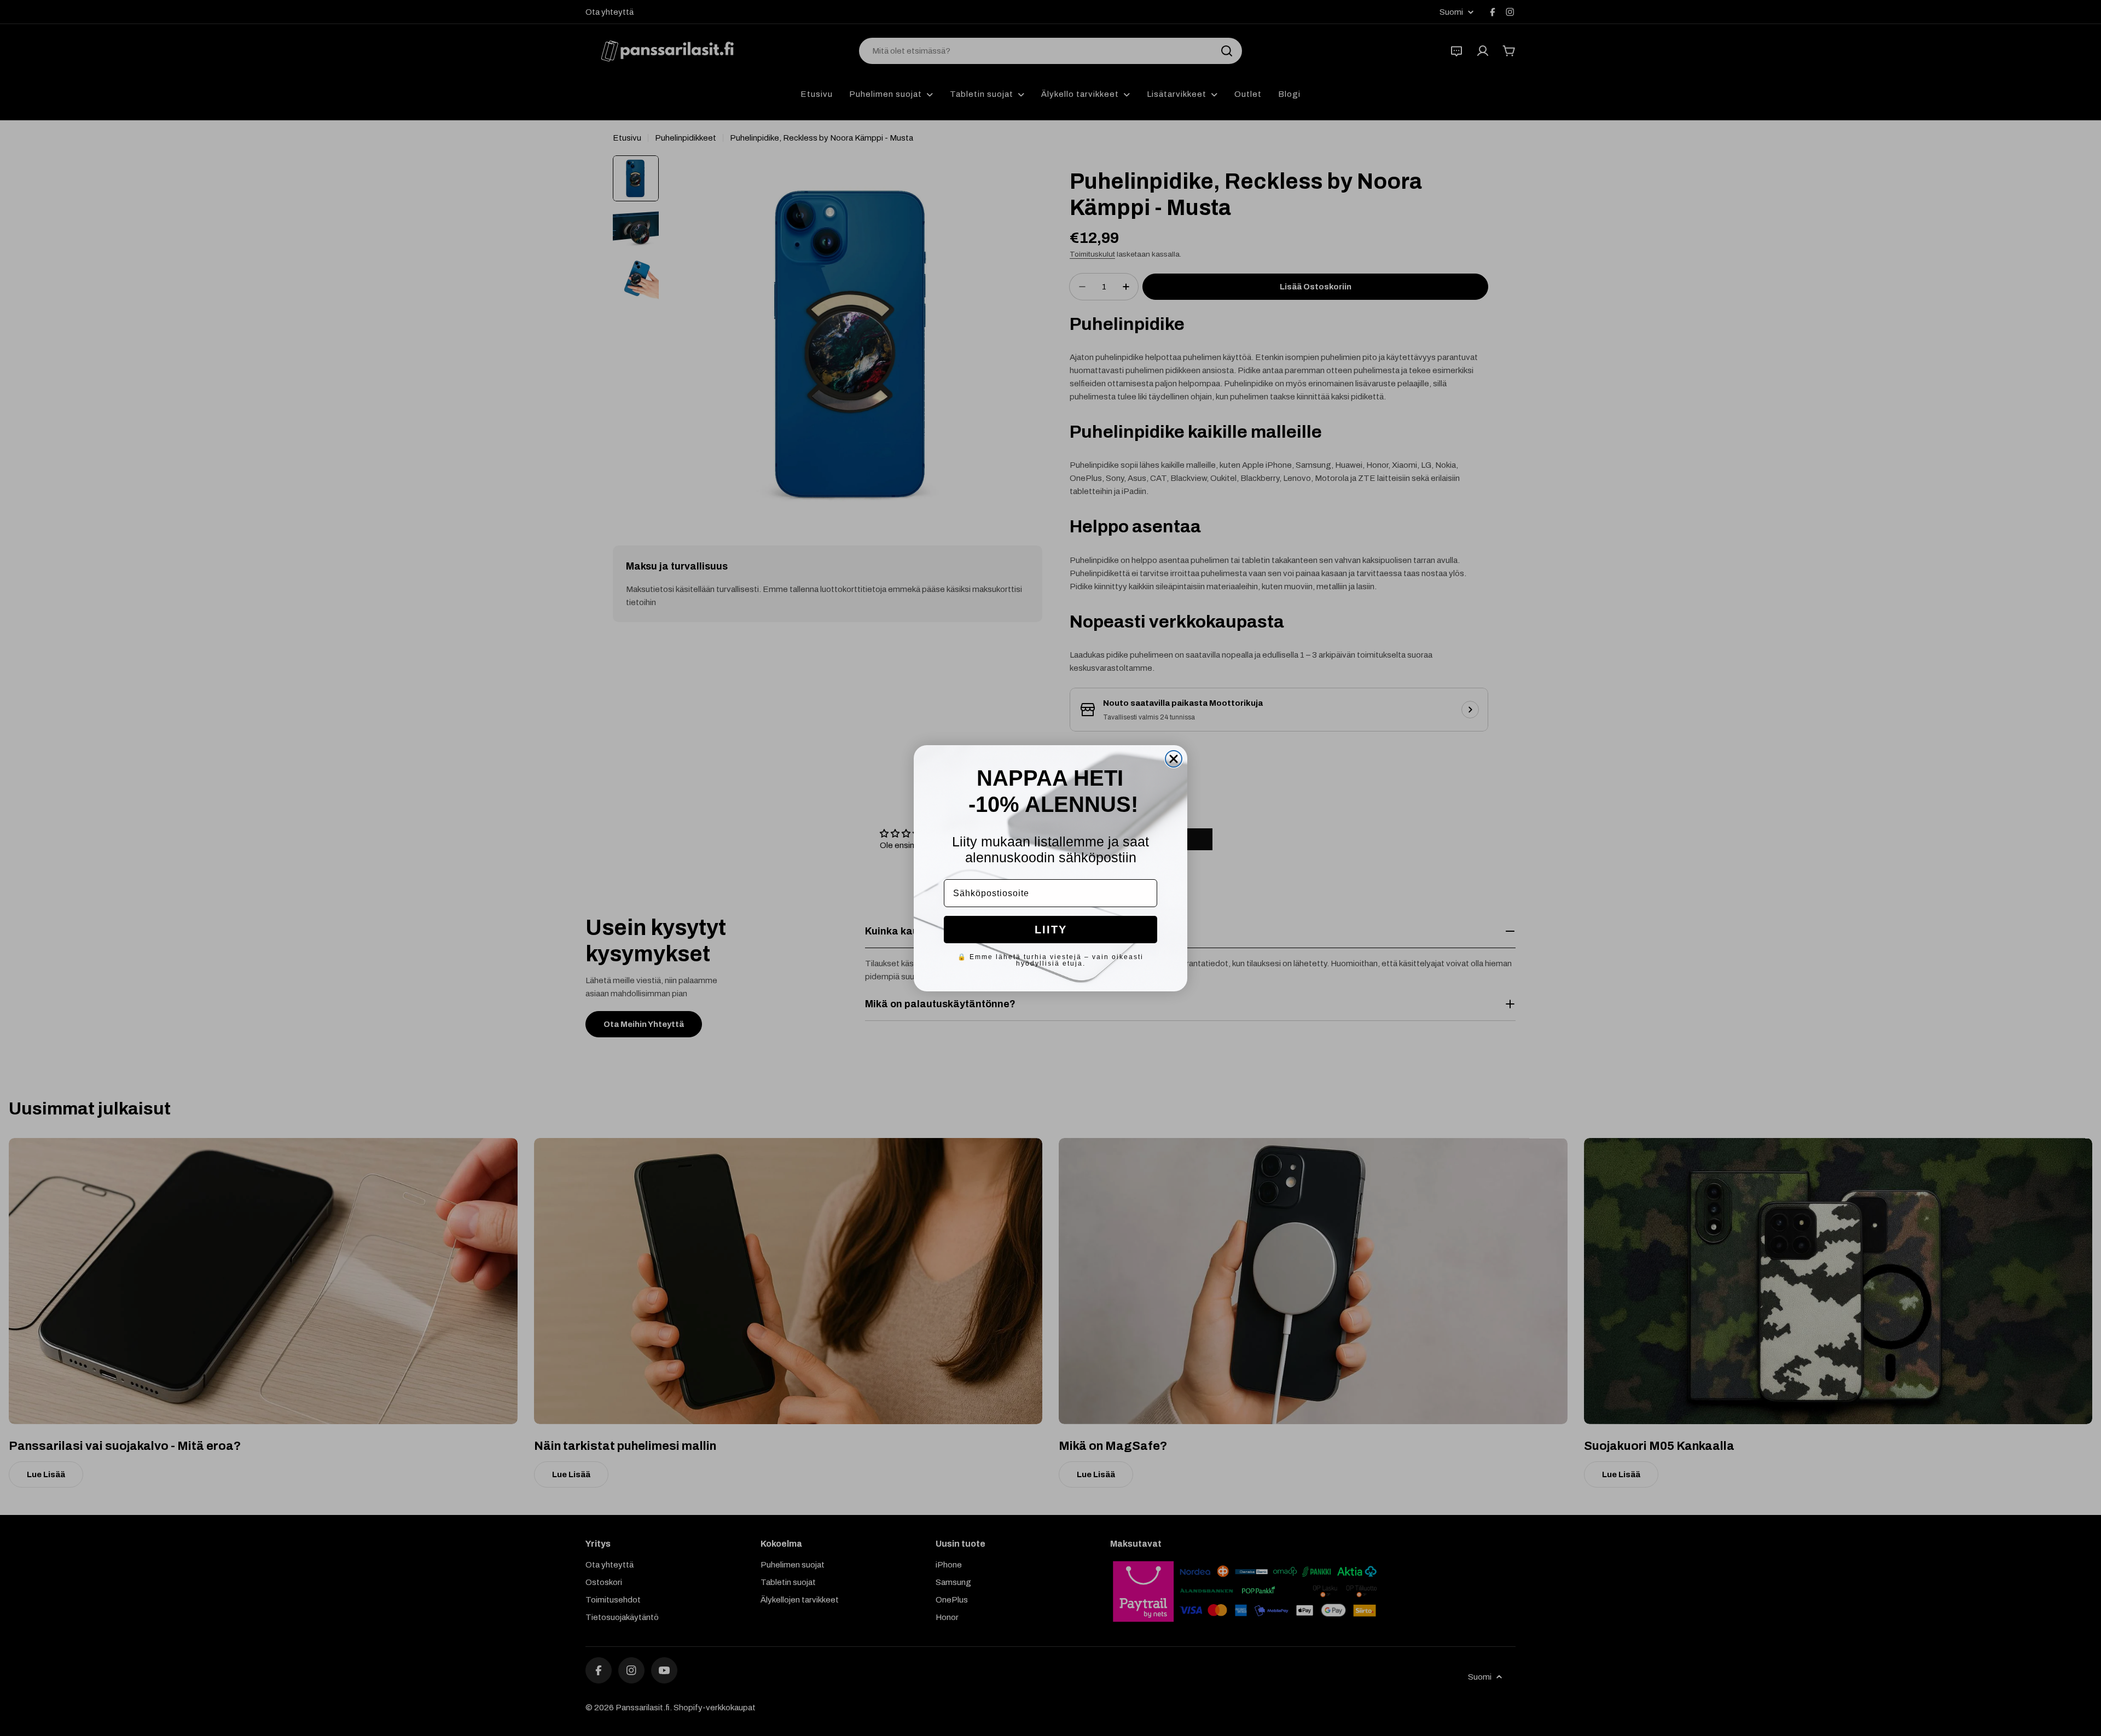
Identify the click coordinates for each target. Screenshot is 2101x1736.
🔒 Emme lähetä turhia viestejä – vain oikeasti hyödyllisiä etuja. (1050, 960)
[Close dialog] (1174, 759)
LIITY (1051, 930)
